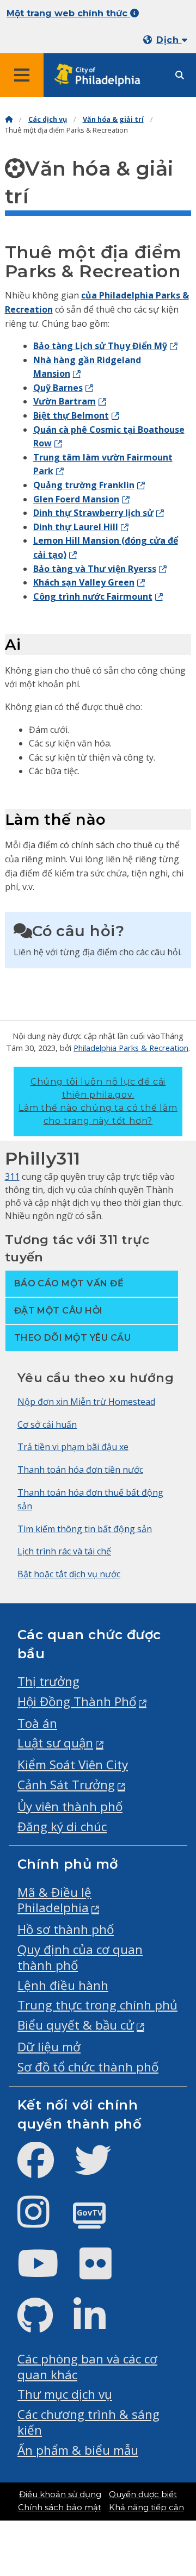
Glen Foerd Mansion (76, 499)
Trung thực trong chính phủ (97, 2005)
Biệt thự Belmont (71, 415)
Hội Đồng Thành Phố (77, 1701)
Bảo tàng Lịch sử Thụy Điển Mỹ (100, 346)
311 (12, 1177)
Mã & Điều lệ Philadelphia (54, 1900)
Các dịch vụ (48, 119)
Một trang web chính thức (68, 13)
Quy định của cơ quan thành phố (80, 1957)
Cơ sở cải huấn (47, 1424)
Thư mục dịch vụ (65, 2394)
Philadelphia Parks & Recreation (131, 1048)
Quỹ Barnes (58, 388)
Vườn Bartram (65, 401)
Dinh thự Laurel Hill (76, 527)
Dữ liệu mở (49, 2047)
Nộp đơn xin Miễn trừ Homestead (86, 1402)
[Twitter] (102, 2169)
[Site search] (180, 75)
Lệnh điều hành (63, 1985)
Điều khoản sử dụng (60, 2494)
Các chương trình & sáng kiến (88, 2422)
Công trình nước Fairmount (93, 596)
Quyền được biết (143, 2494)
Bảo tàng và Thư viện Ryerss (95, 569)
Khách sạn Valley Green (84, 582)
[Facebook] (44, 2169)
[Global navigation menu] (22, 75)
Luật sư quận (55, 1743)
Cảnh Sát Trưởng (66, 1785)
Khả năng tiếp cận (146, 2507)
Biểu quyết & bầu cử (76, 2025)
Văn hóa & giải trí (113, 119)
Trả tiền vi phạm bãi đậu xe (73, 1447)
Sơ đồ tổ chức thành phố (88, 2067)
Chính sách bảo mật (60, 2507)
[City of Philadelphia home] (101, 75)
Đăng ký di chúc (62, 1827)
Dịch (169, 40)
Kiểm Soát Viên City (73, 1765)
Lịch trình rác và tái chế (64, 1551)
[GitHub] (44, 2325)
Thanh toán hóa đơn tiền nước (80, 1470)
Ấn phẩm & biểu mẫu (78, 2450)
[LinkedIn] (98, 2325)
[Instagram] (42, 2221)
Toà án (37, 1723)
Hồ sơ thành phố (66, 1929)
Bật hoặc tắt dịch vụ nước (69, 1574)
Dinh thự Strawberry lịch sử (93, 513)
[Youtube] (47, 2272)
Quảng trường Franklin (84, 485)
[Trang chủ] (9, 119)
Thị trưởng (48, 1681)
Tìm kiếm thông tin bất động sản (85, 1529)
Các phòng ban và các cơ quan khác (87, 2367)
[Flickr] (104, 2272)
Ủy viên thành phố (70, 1806)
